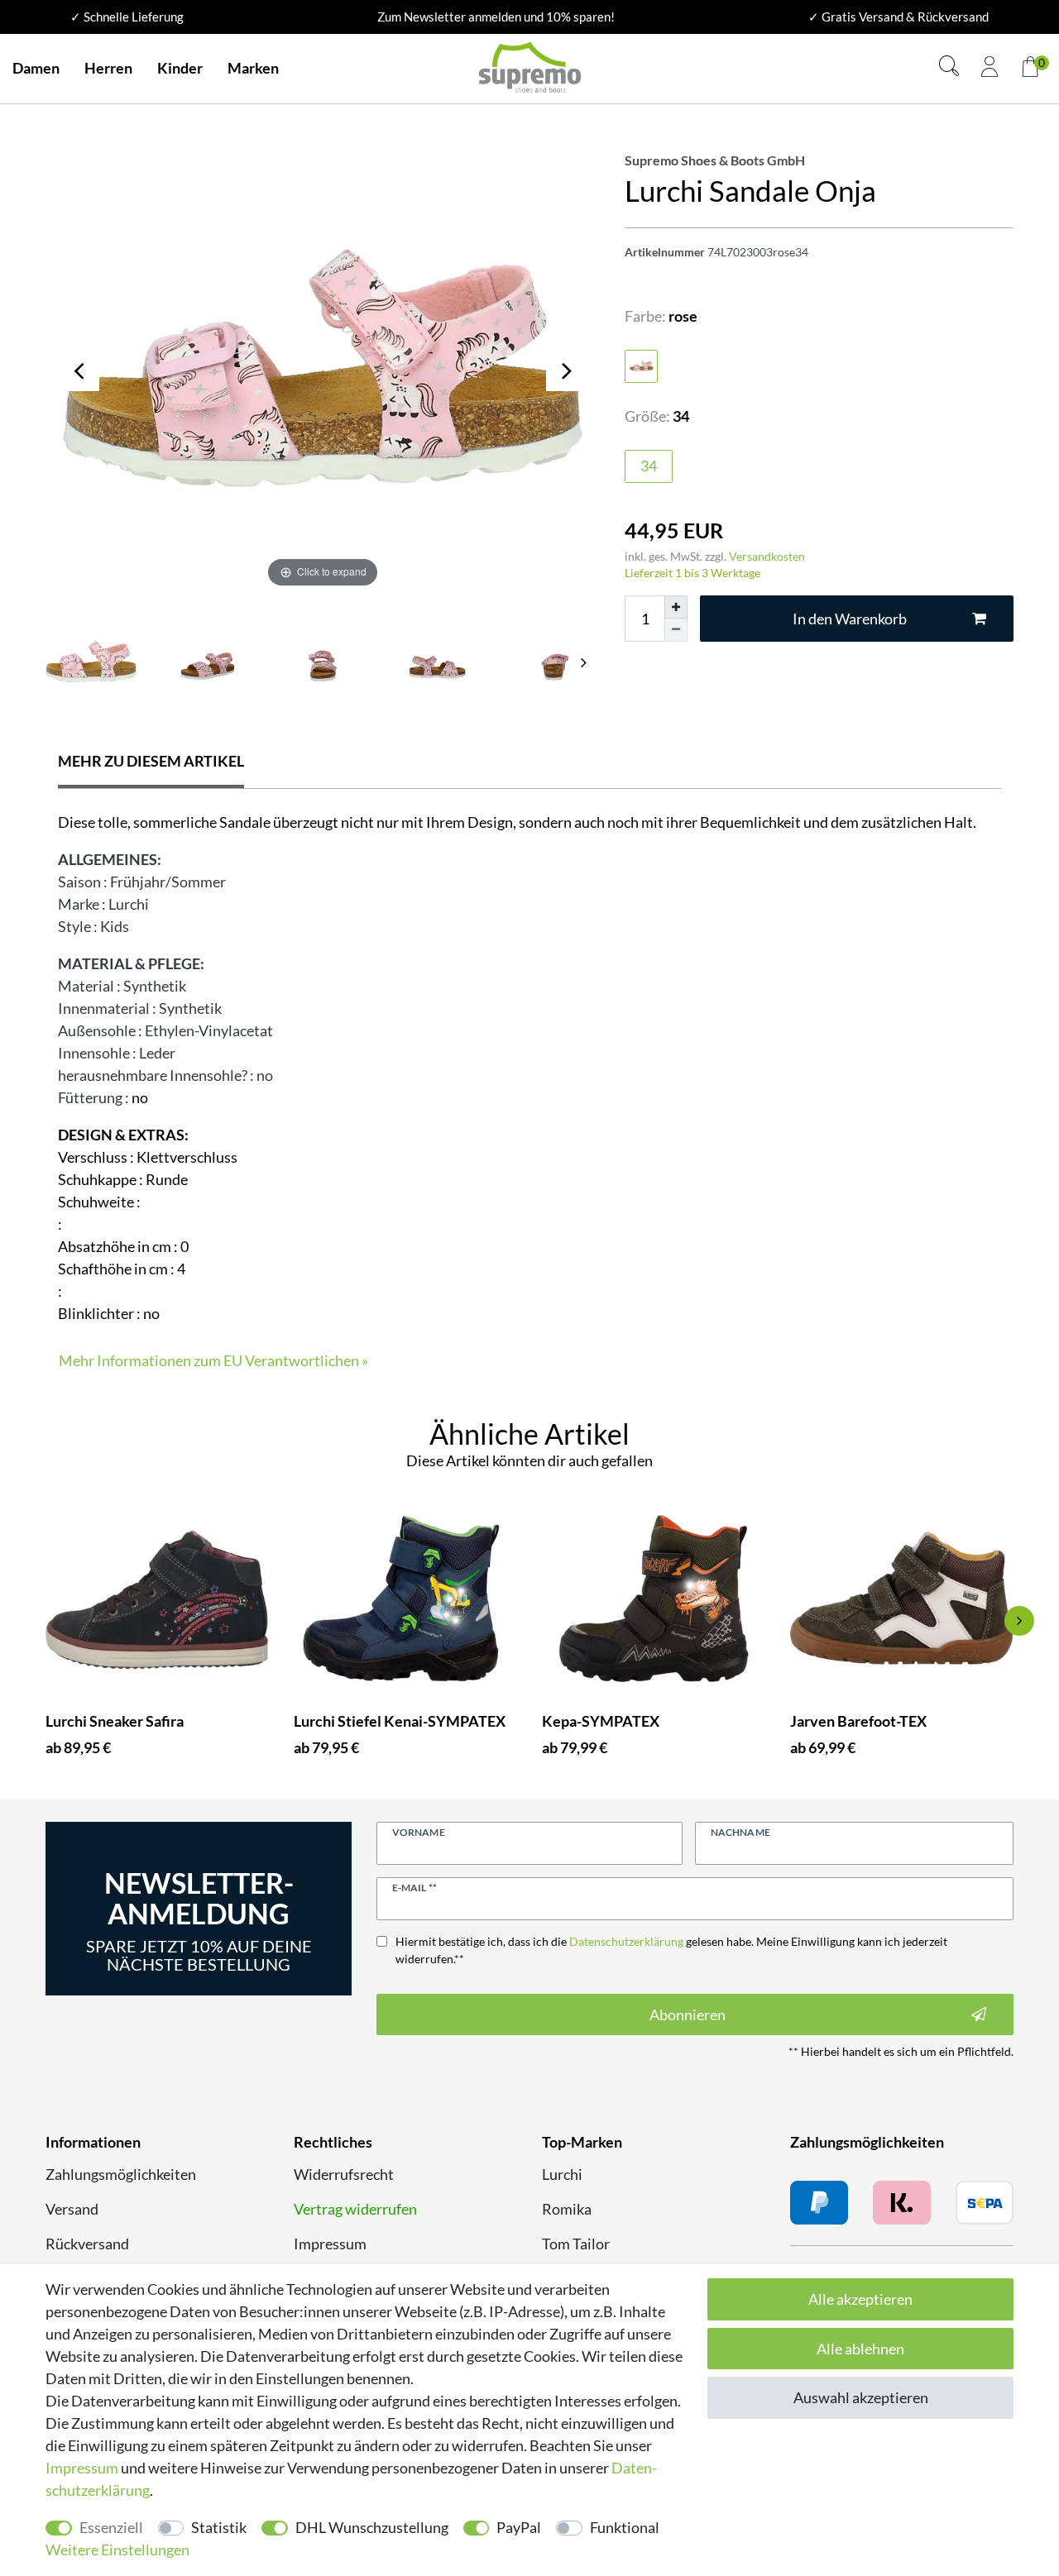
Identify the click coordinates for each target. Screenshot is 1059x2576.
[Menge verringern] (676, 630)
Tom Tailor (576, 2244)
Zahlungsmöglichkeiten (121, 2174)
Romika (567, 2209)
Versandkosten (767, 556)
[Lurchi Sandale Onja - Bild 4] (554, 662)
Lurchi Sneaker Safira (115, 1721)
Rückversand (87, 2244)
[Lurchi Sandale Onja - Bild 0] (91, 662)
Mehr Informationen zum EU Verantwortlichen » (213, 1360)
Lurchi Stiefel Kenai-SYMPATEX (400, 1721)
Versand (72, 2209)
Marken (253, 68)
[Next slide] (583, 662)
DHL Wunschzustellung (372, 2527)
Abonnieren (688, 2014)
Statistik (219, 2527)
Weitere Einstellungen (117, 2550)
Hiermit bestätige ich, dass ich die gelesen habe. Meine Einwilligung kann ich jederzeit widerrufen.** (671, 1950)
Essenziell (111, 2527)
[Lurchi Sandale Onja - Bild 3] (438, 662)
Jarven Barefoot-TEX (858, 1721)
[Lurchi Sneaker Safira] (157, 1599)
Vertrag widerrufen (355, 2209)
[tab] (151, 763)
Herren (108, 68)
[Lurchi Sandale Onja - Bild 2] (323, 662)
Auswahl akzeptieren (861, 2397)
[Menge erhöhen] (676, 607)
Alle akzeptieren (860, 2299)
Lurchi (562, 2174)
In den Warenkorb (850, 619)
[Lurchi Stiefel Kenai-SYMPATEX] (405, 1599)
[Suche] (949, 68)
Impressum (330, 2244)
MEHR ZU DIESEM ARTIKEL (151, 761)
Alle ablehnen (860, 2349)
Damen (36, 68)
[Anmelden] (990, 69)
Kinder (180, 68)
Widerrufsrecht (344, 2174)
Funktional (625, 2527)
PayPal (519, 2527)
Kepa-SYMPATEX (601, 1721)
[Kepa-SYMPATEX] (654, 1599)
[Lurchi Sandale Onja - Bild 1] (207, 662)
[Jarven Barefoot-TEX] (902, 1599)
